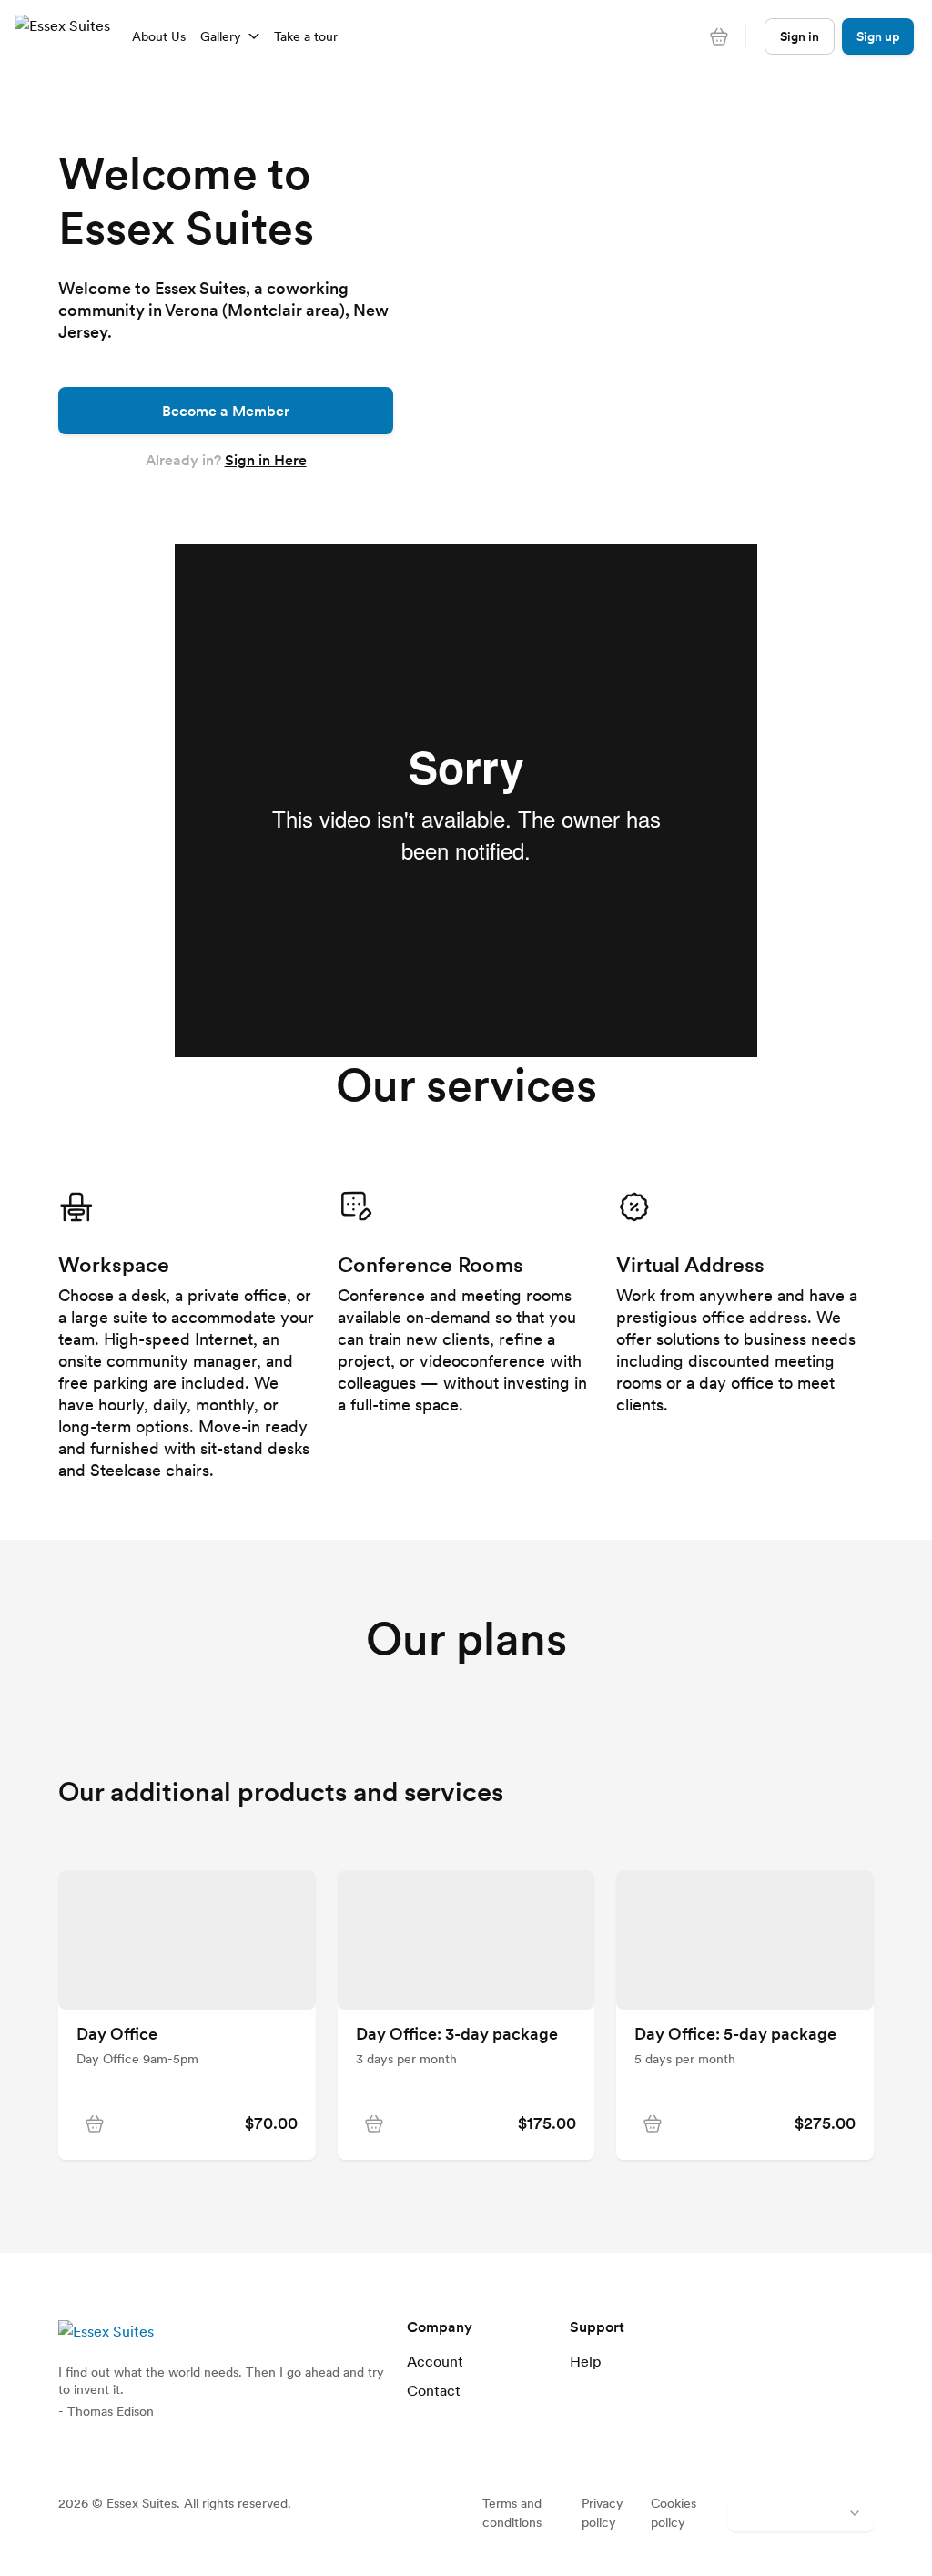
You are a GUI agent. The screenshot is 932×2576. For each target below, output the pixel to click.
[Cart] (719, 36)
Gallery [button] (221, 36)
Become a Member (226, 411)
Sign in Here (266, 460)
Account (435, 2361)
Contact (434, 2390)
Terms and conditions (512, 2513)
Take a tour (306, 36)
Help (586, 2361)
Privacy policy (603, 2513)
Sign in (800, 36)
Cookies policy (674, 2513)
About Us (159, 36)
